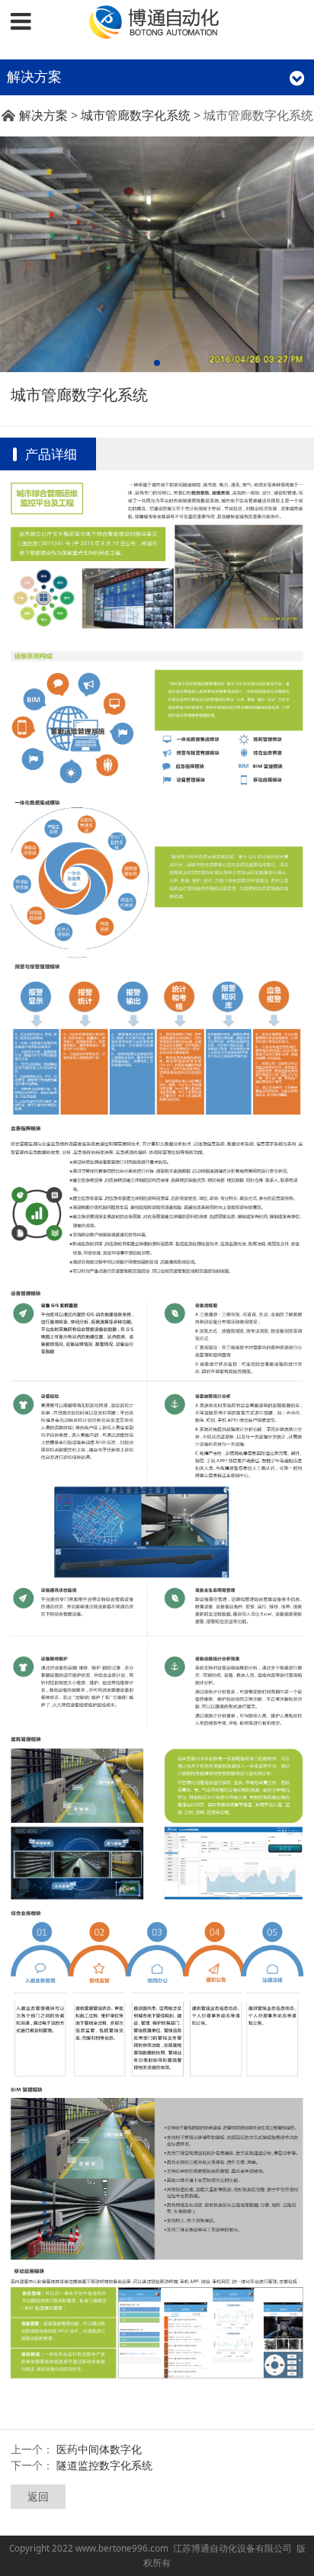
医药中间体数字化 (99, 2449)
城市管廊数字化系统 (136, 115)
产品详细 (51, 454)
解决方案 (43, 115)
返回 (38, 2496)
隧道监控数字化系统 (104, 2465)
